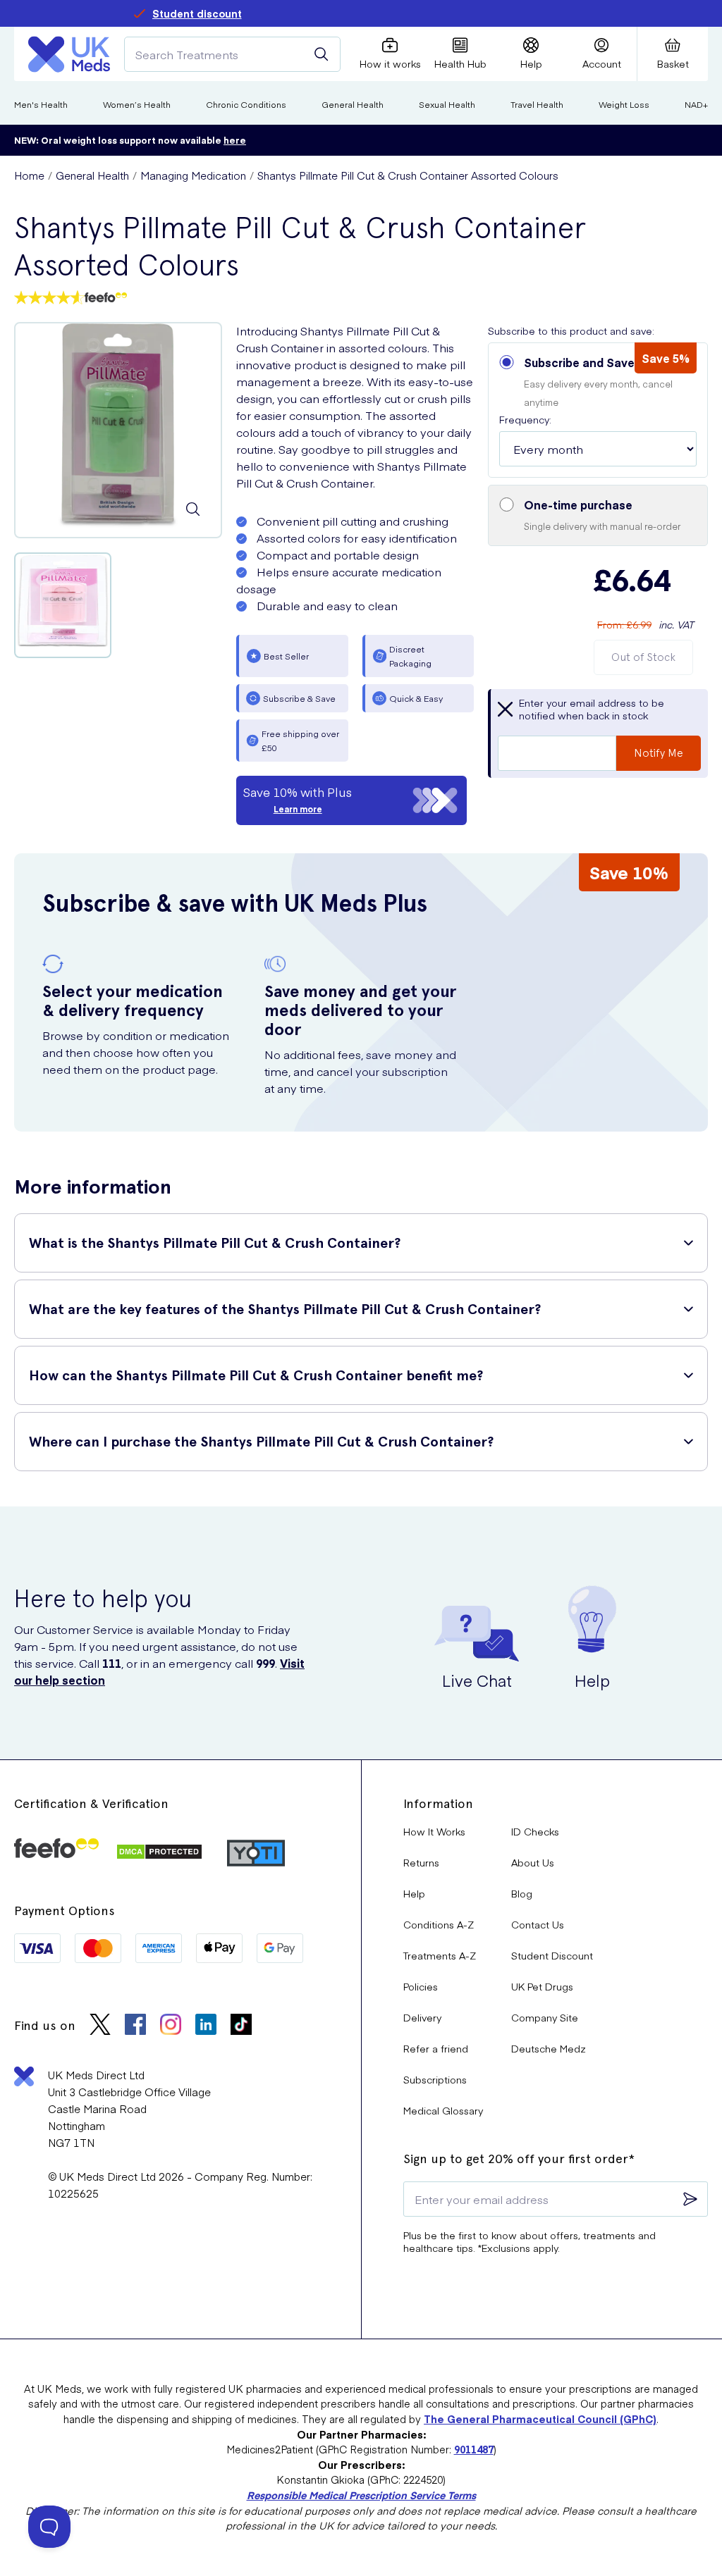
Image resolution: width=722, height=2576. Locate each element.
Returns (421, 1862)
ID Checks (535, 1831)
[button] (598, 410)
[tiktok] (241, 2026)
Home (29, 175)
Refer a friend (436, 2048)
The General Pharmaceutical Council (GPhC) (540, 2419)
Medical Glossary (443, 2110)
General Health (353, 104)
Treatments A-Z (440, 1955)
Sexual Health (447, 104)
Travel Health (537, 104)
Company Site (545, 2017)
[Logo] (69, 54)
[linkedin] (206, 2026)
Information (438, 1803)
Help (414, 1893)
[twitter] (100, 2026)
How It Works (434, 1831)
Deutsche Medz (549, 2048)
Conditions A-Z (439, 1924)
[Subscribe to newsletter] (690, 2199)
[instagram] (171, 2026)
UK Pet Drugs (542, 1986)
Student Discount (552, 1955)
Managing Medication (193, 175)
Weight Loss (624, 104)
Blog (522, 1893)
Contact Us (538, 1924)
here (235, 140)
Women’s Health (137, 104)
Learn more (298, 809)
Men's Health (41, 104)
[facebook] (135, 2026)
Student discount (197, 13)
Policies (421, 1986)
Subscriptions (435, 2079)
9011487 (474, 2449)
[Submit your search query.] (322, 54)
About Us (533, 1862)
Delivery (422, 2017)
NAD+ (696, 104)
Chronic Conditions (246, 104)
